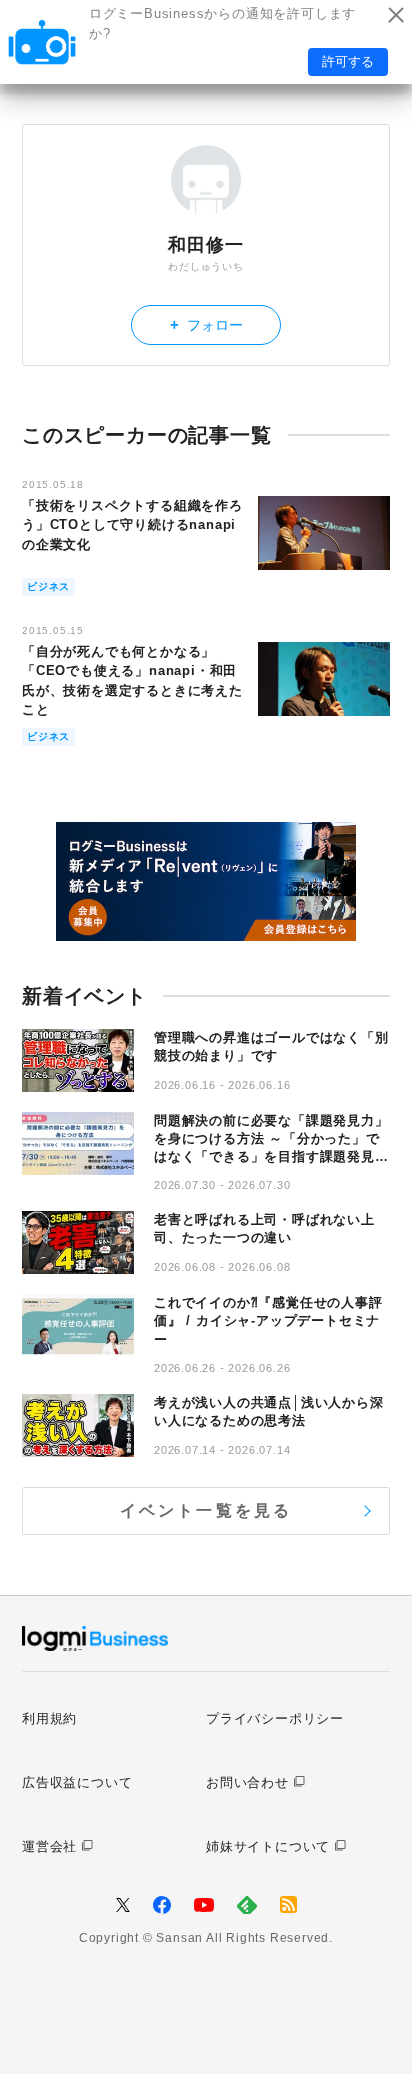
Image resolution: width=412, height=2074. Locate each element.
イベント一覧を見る (206, 1510)
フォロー (206, 324)
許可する (348, 61)
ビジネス (48, 586)
